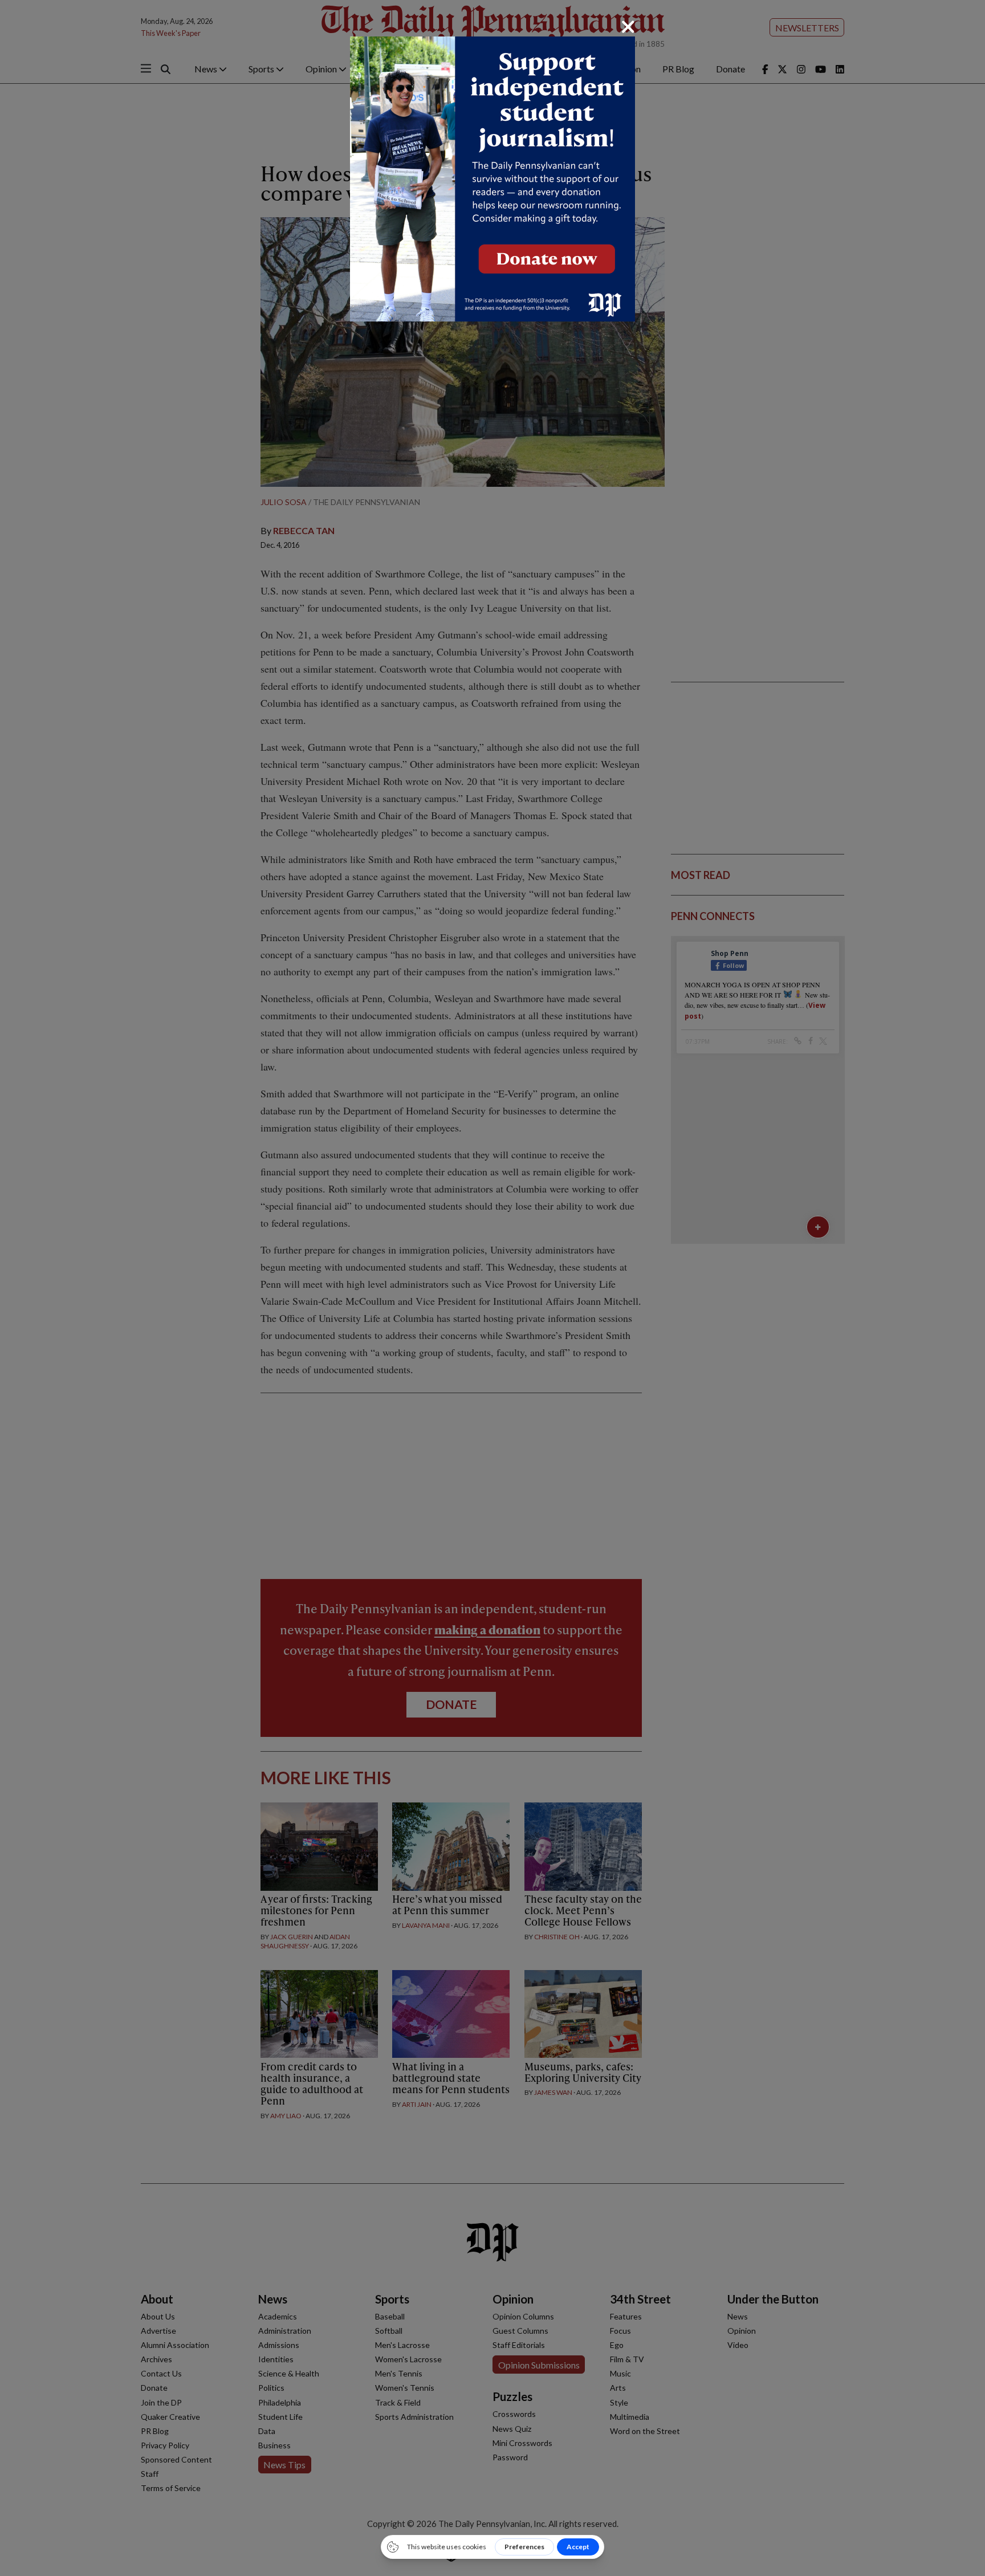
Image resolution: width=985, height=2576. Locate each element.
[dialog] (492, 1288)
